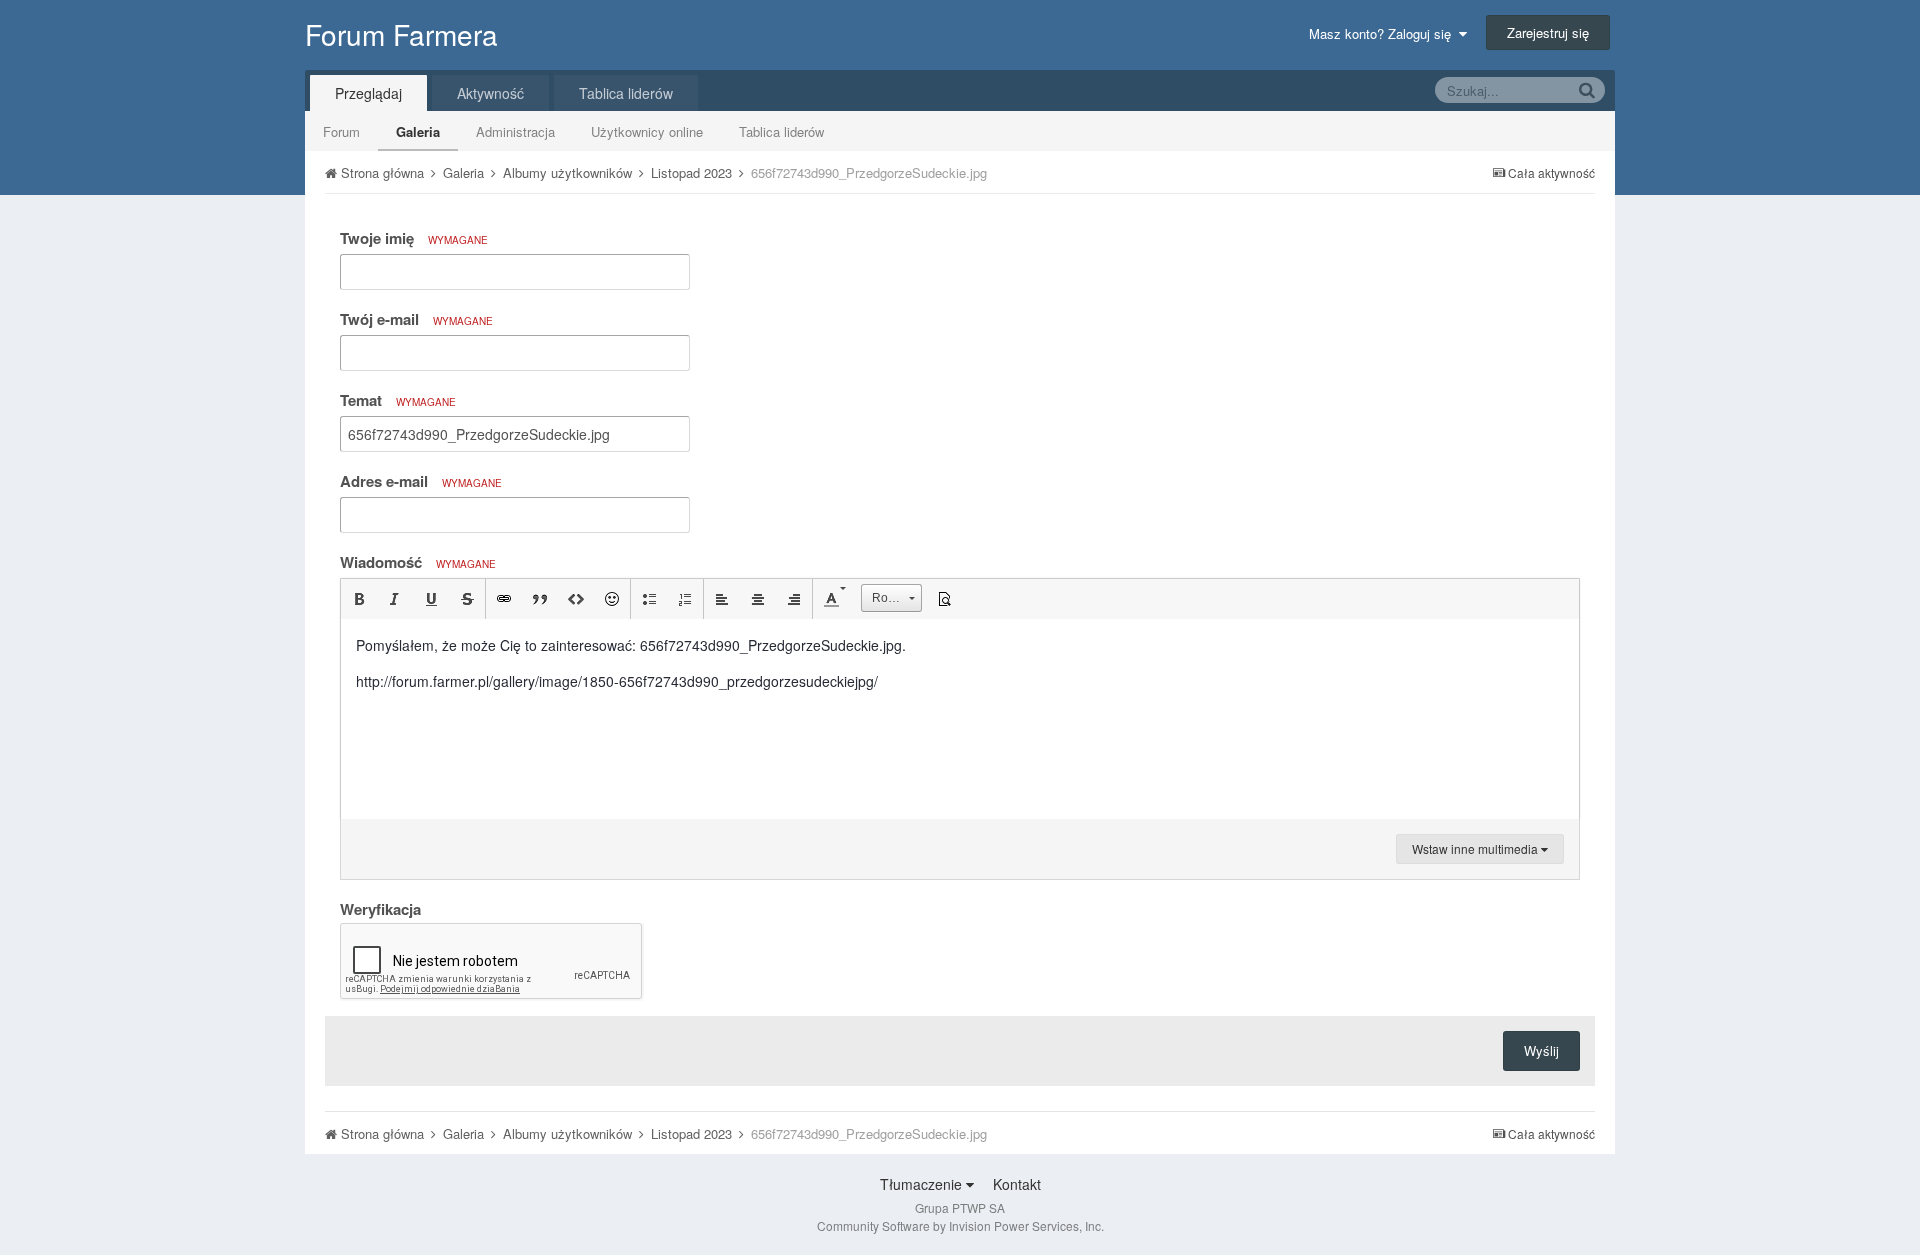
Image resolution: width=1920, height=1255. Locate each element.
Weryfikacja (380, 908)
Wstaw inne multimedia (1476, 848)
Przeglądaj (368, 93)
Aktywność (490, 93)
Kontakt (1017, 1184)
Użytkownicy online (647, 131)
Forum (341, 131)
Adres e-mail (421, 481)
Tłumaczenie (923, 1184)
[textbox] (960, 719)
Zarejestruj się (1548, 32)
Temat (398, 400)
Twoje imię (414, 238)
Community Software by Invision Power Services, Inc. (960, 1225)
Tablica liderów (781, 131)
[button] (359, 599)
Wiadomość (418, 562)
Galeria (418, 131)
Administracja (515, 131)
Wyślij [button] (1541, 1050)
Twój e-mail (416, 319)
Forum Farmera (401, 34)
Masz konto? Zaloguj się (1384, 33)
